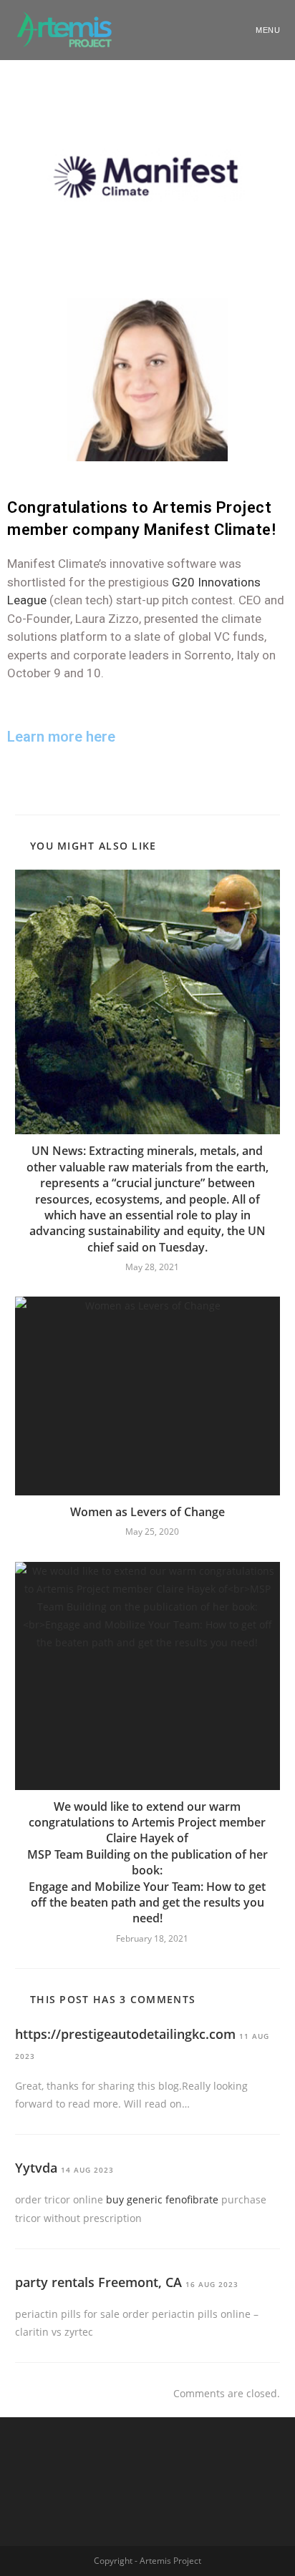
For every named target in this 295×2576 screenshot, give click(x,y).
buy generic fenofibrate (162, 2199)
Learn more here (61, 737)
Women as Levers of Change (147, 1512)
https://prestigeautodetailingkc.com (125, 2034)
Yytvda (36, 2168)
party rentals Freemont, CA (98, 2282)
